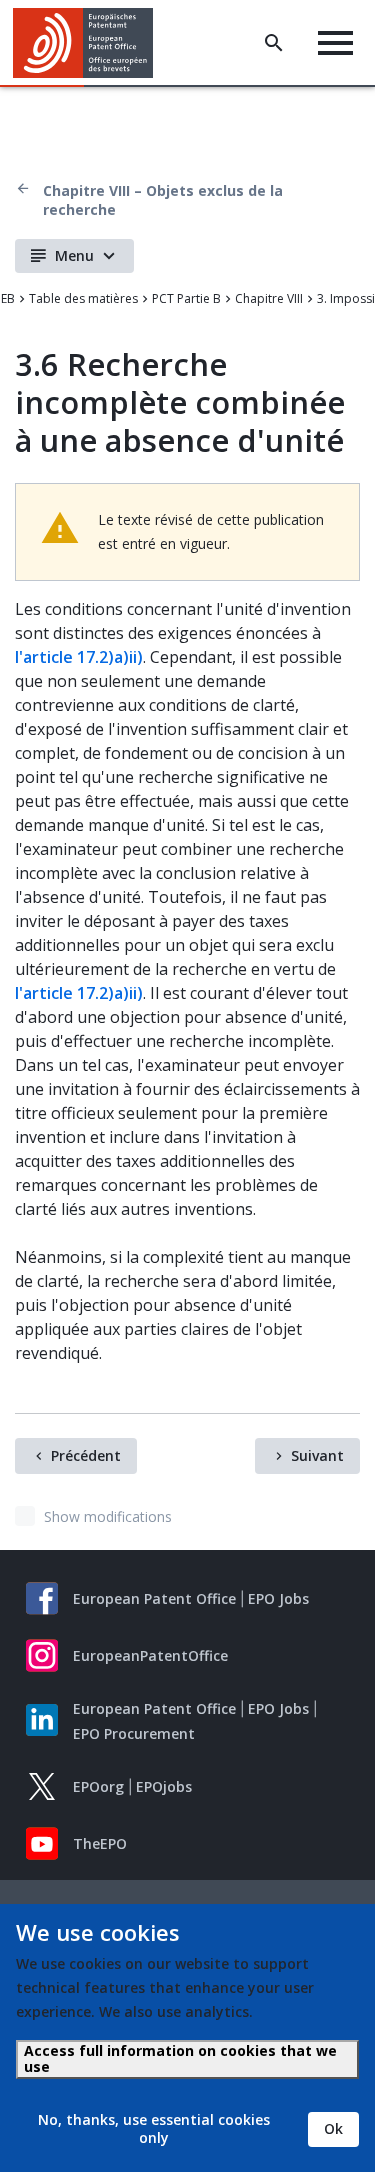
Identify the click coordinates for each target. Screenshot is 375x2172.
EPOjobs (164, 1786)
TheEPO (100, 1843)
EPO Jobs (278, 1598)
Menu (74, 255)
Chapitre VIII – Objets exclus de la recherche (163, 200)
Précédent (86, 1455)
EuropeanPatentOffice (150, 1655)
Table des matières (83, 298)
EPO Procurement (134, 1733)
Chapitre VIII (269, 298)
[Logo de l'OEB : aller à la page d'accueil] (90, 43)
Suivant (317, 1455)
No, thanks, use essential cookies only (154, 2128)
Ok (333, 2128)
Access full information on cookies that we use (180, 2058)
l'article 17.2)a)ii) (79, 657)
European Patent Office (154, 1598)
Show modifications (108, 1516)
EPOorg (98, 1786)
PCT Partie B (186, 298)
